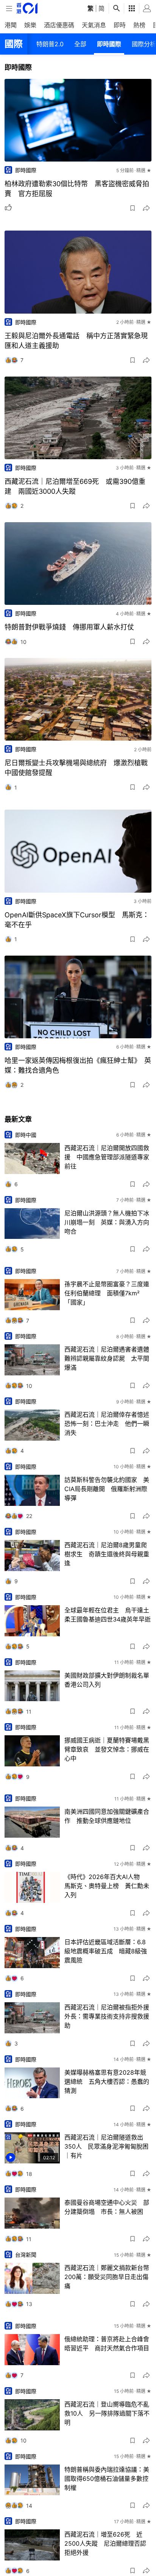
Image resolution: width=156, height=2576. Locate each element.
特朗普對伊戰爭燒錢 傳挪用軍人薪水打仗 (69, 627)
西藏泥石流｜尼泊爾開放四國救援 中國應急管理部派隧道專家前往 (107, 1157)
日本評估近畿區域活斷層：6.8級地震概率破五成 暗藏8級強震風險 (106, 1951)
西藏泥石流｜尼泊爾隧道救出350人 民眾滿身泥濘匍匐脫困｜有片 (106, 2146)
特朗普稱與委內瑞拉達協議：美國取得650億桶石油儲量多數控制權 (107, 2479)
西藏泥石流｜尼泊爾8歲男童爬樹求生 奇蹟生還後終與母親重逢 (107, 1554)
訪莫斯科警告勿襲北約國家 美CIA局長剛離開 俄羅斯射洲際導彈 (107, 1489)
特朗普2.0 (50, 44)
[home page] (27, 8)
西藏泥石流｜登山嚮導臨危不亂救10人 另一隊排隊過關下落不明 (107, 2413)
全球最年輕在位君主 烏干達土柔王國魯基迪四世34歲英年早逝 (108, 1615)
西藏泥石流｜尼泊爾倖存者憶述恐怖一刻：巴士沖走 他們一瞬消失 (107, 1424)
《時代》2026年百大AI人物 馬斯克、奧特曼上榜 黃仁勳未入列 (107, 1886)
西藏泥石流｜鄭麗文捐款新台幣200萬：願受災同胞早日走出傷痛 (107, 2277)
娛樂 (30, 25)
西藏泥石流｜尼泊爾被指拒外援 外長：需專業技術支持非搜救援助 (108, 2016)
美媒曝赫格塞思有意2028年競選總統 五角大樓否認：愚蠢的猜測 (107, 2082)
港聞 (11, 25)
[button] (133, 208)
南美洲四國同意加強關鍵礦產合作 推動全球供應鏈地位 (107, 1816)
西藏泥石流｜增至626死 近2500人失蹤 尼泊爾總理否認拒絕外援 (105, 2543)
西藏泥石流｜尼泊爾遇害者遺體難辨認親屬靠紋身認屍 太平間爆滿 (107, 1358)
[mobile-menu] (9, 9)
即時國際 (109, 44)
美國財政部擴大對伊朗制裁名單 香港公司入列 (108, 1680)
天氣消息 (94, 25)
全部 (80, 44)
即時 (120, 25)
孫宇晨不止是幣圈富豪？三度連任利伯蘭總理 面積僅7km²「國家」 (107, 1293)
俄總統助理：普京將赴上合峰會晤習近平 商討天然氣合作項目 (107, 2344)
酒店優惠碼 (59, 25)
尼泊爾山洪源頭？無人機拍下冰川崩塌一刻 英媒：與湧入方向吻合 (107, 1222)
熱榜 (139, 25)
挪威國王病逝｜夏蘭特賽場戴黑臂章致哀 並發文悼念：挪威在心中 (107, 1749)
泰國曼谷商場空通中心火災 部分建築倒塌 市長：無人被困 (107, 2207)
